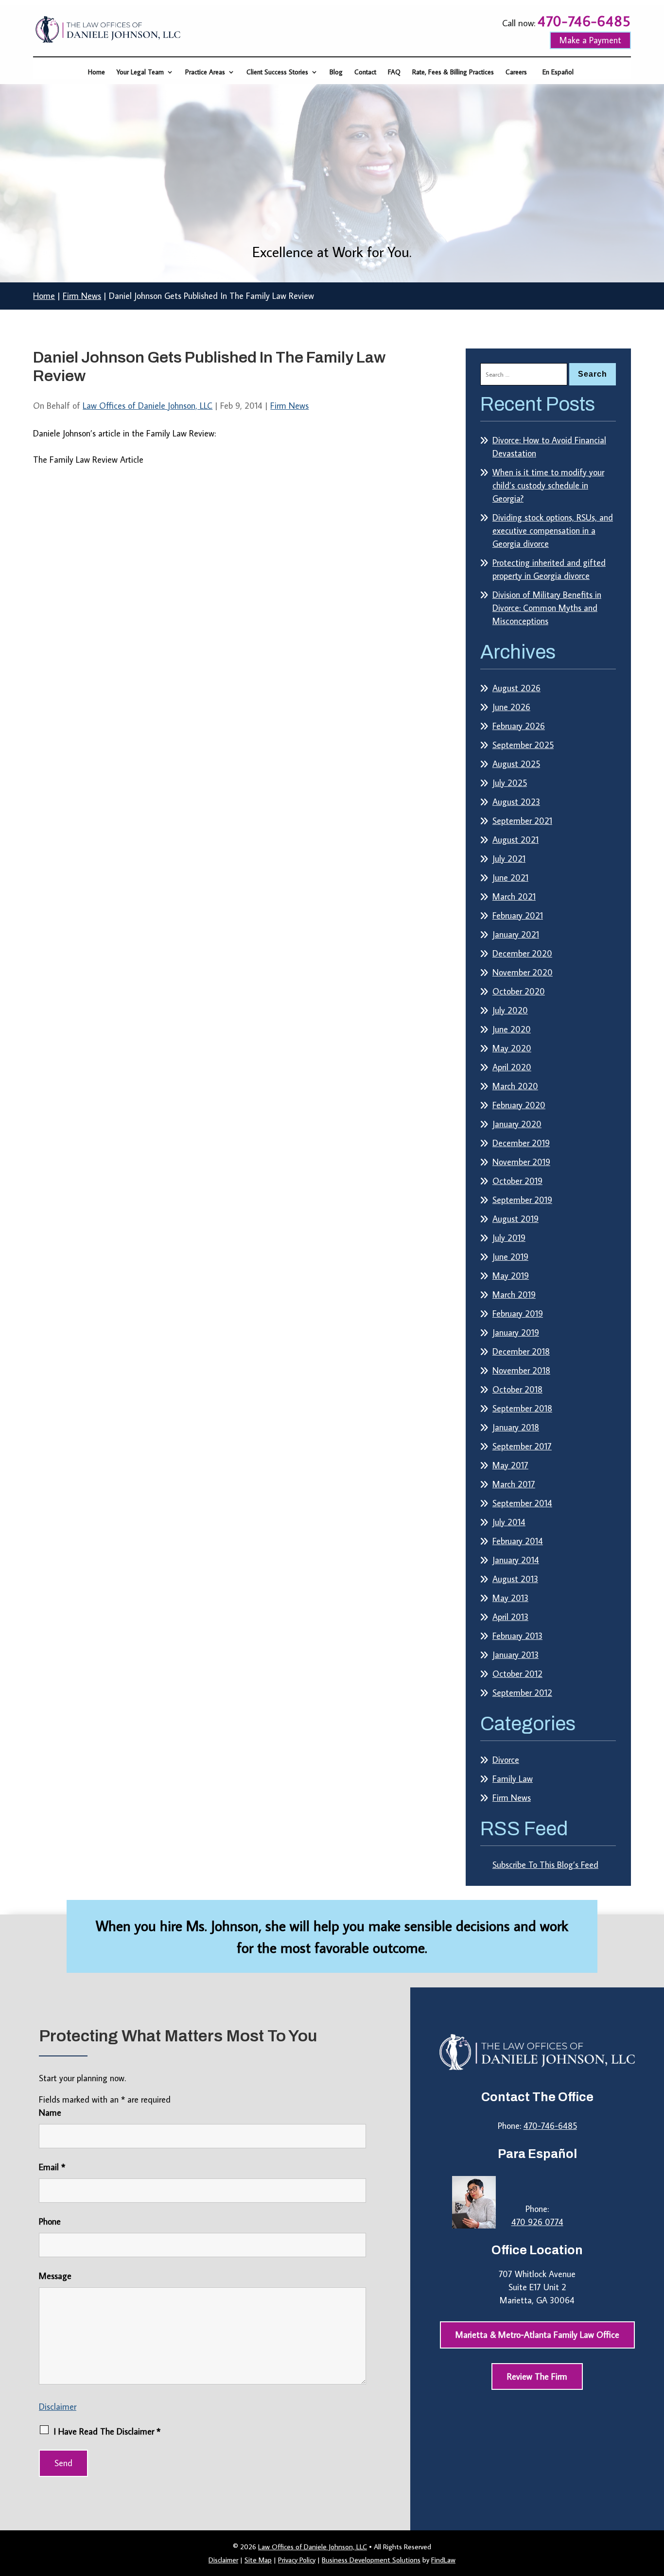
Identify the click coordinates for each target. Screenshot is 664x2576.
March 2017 (514, 1484)
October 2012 (517, 1674)
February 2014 (518, 1541)
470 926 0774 (537, 2222)
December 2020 (522, 953)
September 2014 (522, 1503)
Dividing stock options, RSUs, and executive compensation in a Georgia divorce (553, 531)
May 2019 (511, 1276)
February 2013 (517, 1636)
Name (50, 2113)
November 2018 (521, 1370)
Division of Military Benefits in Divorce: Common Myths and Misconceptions (547, 608)
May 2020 (512, 1048)
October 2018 (517, 1389)
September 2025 (523, 745)
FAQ (394, 72)
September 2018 (522, 1408)
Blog (336, 72)
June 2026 (511, 707)
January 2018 (516, 1427)
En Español (558, 72)
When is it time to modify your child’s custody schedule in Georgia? (548, 485)
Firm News (289, 406)
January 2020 (517, 1124)
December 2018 (521, 1351)
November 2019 (521, 1162)
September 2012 (522, 1693)
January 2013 (515, 1655)
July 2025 (510, 783)
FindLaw (443, 2560)
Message (55, 2276)
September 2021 (522, 821)
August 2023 (516, 802)
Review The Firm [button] (537, 2376)
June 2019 (510, 1257)
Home (96, 72)
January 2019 (516, 1332)
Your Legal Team (140, 72)
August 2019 (515, 1219)
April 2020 (512, 1067)
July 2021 (509, 859)
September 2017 (522, 1446)
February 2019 (518, 1314)
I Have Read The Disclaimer (107, 2431)
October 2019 (517, 1181)
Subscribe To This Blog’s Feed (545, 1865)
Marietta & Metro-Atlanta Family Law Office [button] (537, 2335)
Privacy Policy (297, 2560)
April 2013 (510, 1617)
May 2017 (510, 1465)
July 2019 (509, 1238)
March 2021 (514, 896)
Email (52, 2167)
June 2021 (510, 878)
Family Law (513, 1779)
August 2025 (516, 764)
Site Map (258, 2560)
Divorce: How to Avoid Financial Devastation (549, 447)
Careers (516, 72)
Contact (365, 72)
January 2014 (516, 1560)
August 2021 (515, 840)
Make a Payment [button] (590, 40)
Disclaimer (58, 2407)
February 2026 (519, 726)
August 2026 (516, 688)
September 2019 (522, 1200)
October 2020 (519, 991)
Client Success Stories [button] (277, 72)
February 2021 (518, 915)
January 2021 (516, 934)
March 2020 (515, 1086)
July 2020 (510, 1010)
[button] (654, 2506)
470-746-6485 (584, 21)
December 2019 (521, 1143)
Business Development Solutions (371, 2560)
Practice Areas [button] (205, 72)
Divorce (506, 1760)
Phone (50, 2221)
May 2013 (510, 1598)
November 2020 (523, 972)
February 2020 (519, 1105)
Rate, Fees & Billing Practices (453, 72)
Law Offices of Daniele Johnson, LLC (148, 406)
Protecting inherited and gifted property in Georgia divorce (549, 569)
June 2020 (512, 1029)
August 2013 (515, 1579)
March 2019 (514, 1295)
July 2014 (509, 1522)
